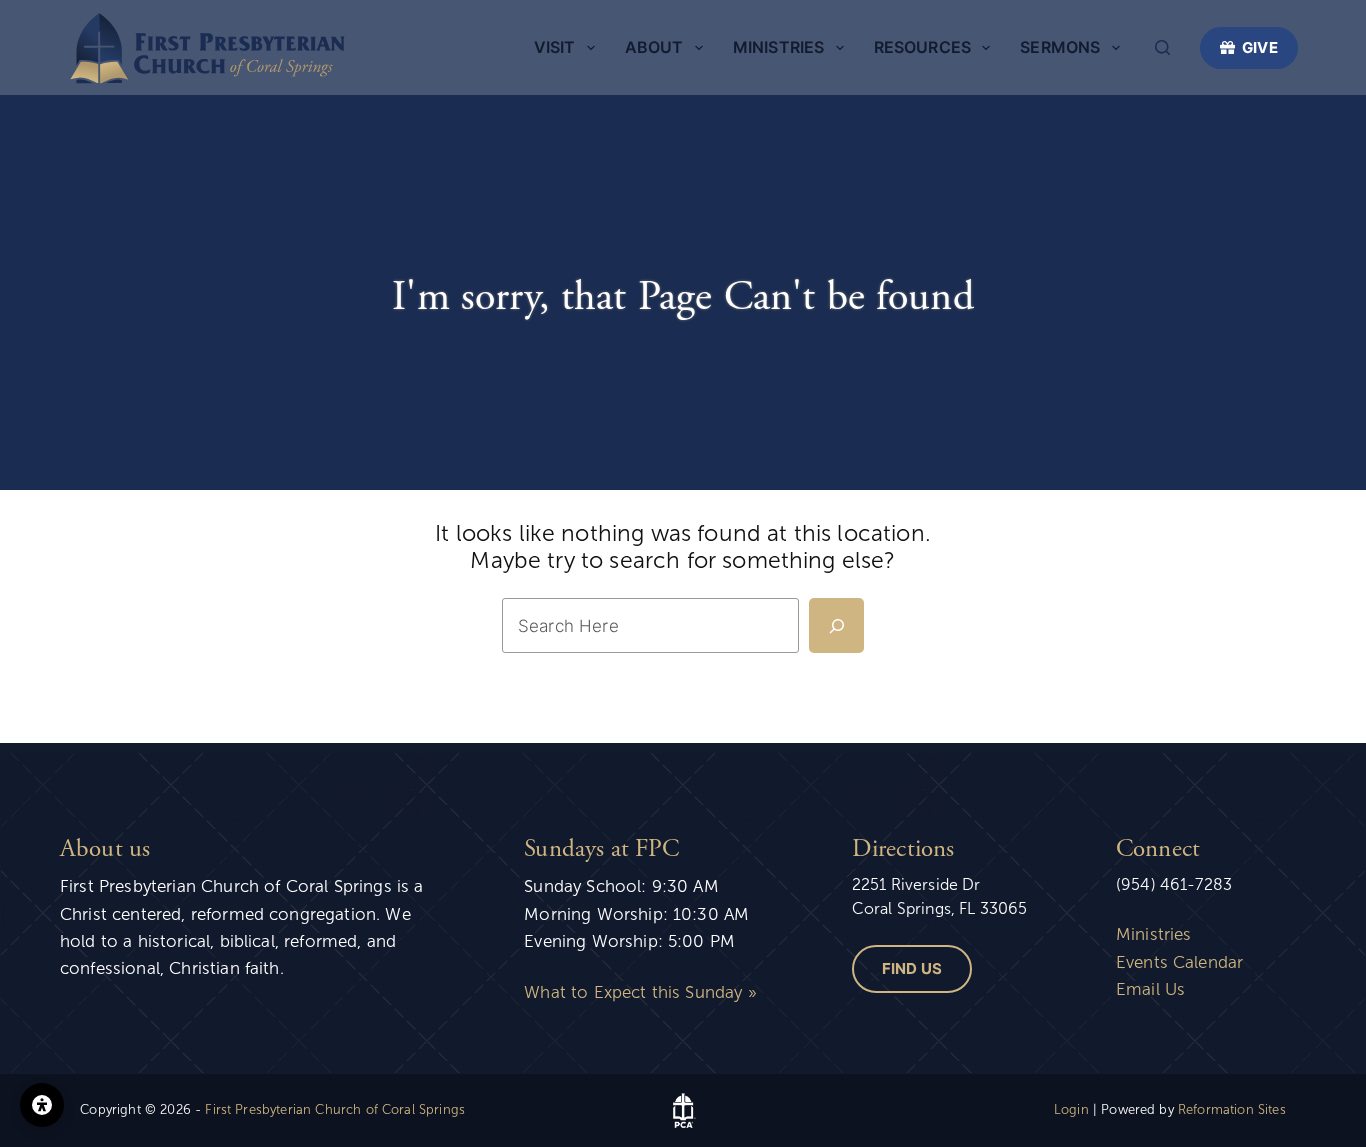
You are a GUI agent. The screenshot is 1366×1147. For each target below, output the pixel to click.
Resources (922, 47)
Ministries (779, 47)
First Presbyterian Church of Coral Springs (335, 1110)
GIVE (1260, 47)
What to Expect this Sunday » (640, 992)
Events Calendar (1179, 962)
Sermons (1060, 47)
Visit (555, 47)
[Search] (1162, 47)
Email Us (1150, 989)
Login (1071, 1110)
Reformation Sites (1232, 1110)
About (654, 47)
